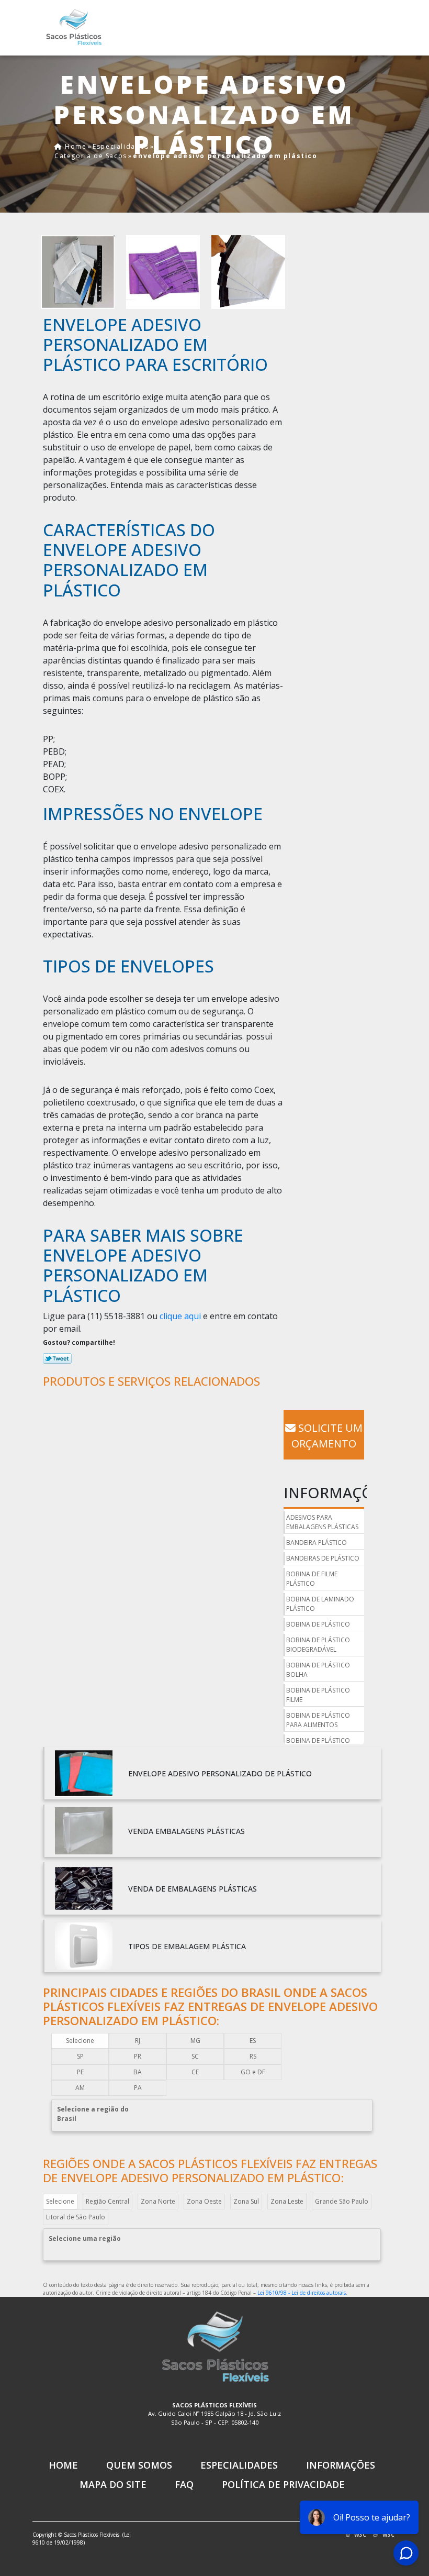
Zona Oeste (204, 2201)
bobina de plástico (318, 1624)
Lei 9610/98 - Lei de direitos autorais (302, 2293)
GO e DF (253, 2072)
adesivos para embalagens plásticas (322, 1522)
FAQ (184, 2484)
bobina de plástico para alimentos (318, 1720)
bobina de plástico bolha (318, 1670)
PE (80, 2072)
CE (195, 2072)
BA (138, 2072)
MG (195, 2041)
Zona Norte (158, 2201)
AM (80, 2088)
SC (195, 2056)
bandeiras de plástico (323, 1558)
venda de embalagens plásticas (193, 1889)
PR (138, 2056)
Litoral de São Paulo (76, 2217)
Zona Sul (246, 2201)
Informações (341, 2465)
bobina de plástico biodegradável (318, 1645)
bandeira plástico (317, 1543)
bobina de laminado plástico (320, 1604)
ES (253, 2041)
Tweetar (57, 1358)
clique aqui (180, 1316)
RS (253, 2056)
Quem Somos (139, 2465)
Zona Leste (287, 2201)
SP (80, 2056)
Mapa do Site (113, 2484)
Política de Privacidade (283, 2484)
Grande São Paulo (342, 2201)
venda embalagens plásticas (187, 1831)
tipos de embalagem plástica (187, 1946)
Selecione (80, 2041)
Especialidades (239, 2465)
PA (138, 2088)
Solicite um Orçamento (327, 1436)
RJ (138, 2041)
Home (63, 2465)
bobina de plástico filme (318, 1695)
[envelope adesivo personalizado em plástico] (78, 271)
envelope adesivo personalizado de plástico (220, 1773)
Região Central (108, 2201)
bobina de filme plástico (312, 1579)
